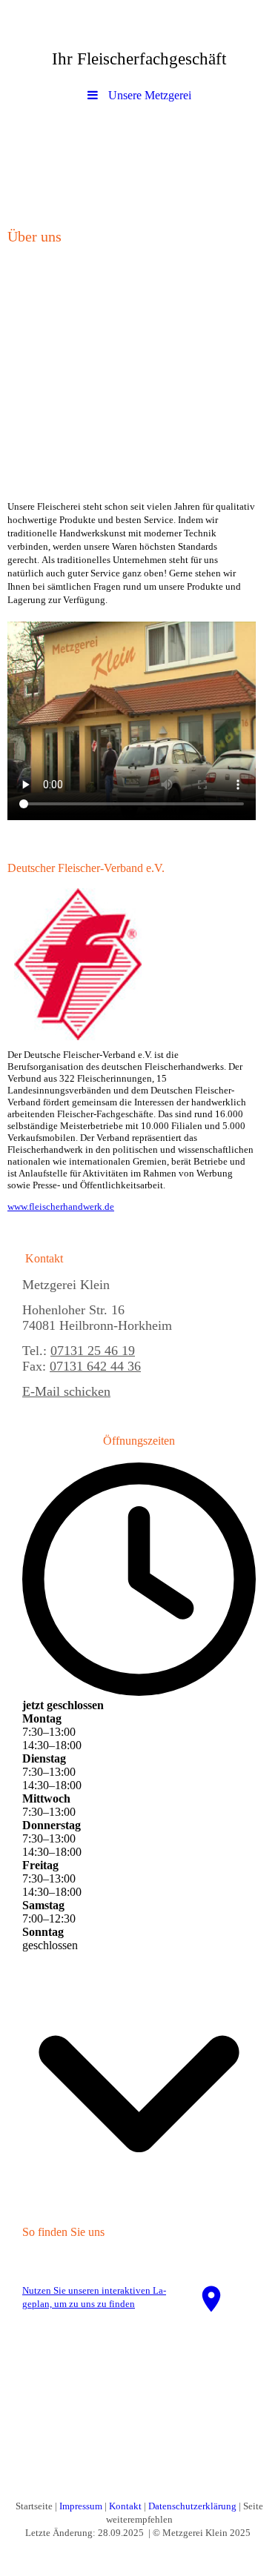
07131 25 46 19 (93, 1351)
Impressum (81, 2506)
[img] (139, 162)
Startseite (34, 2506)
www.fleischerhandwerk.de (61, 1207)
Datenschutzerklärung (192, 2506)
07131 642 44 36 (95, 1366)
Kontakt (125, 2506)
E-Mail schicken (66, 1391)
